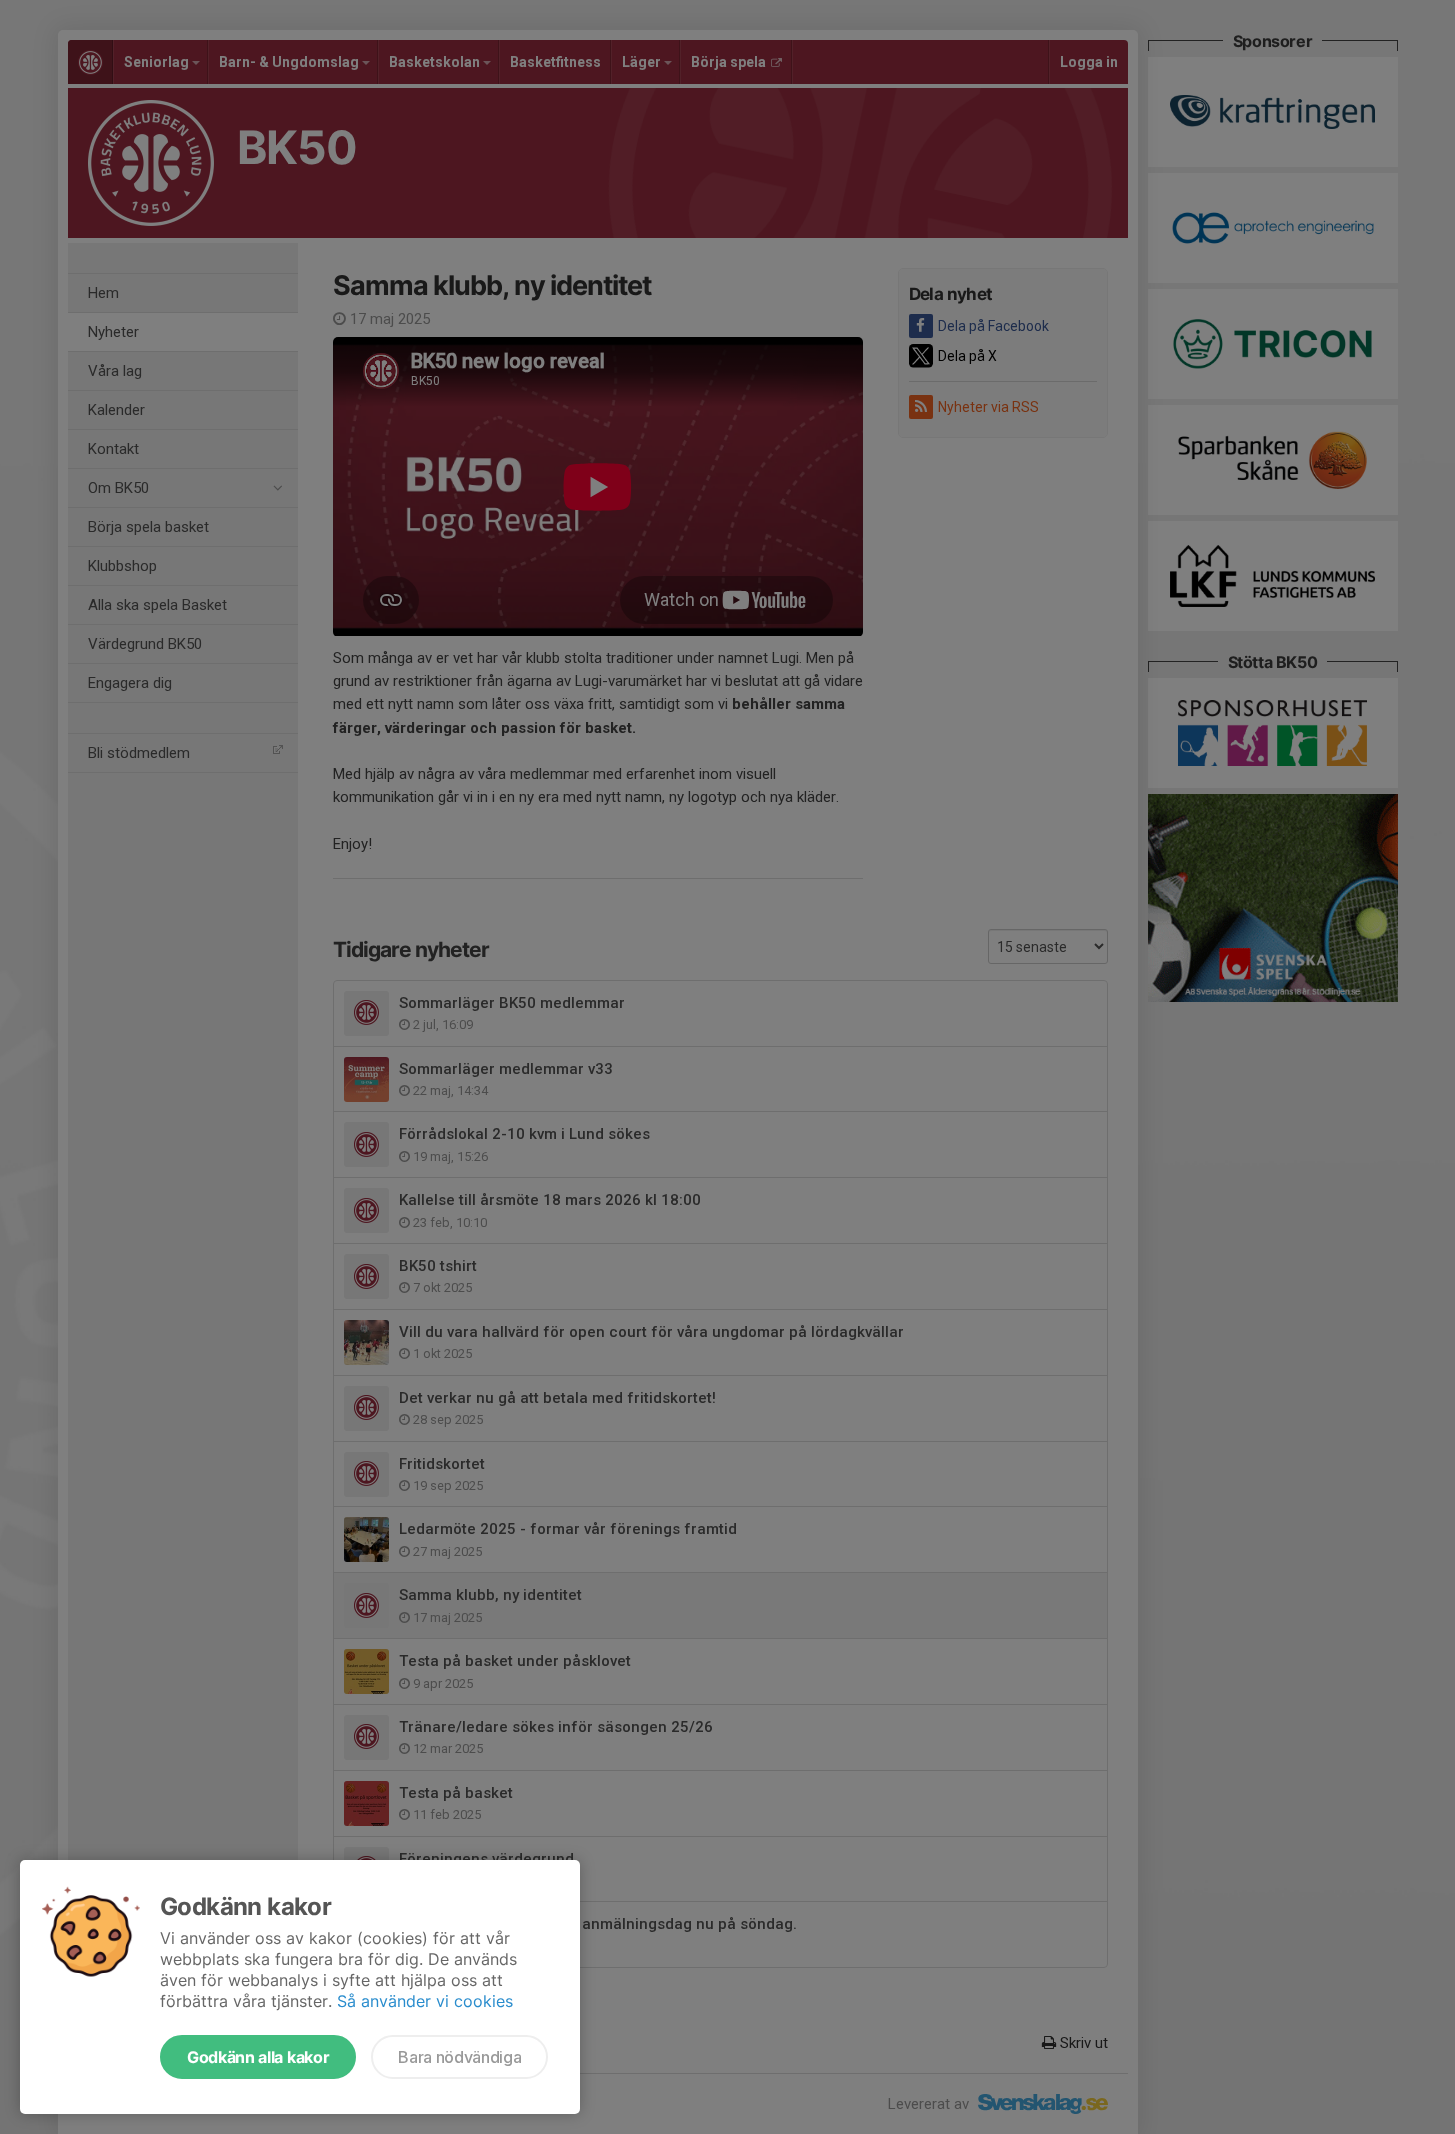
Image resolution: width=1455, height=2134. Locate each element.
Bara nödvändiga (459, 2057)
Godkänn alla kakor (258, 2057)
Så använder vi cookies (425, 2001)
